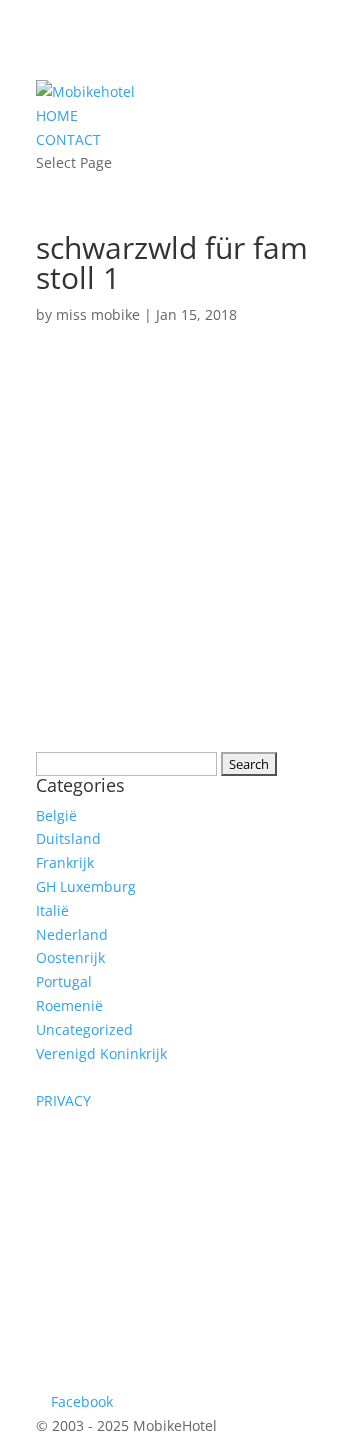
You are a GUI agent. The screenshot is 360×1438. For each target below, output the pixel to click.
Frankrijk (65, 862)
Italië (52, 910)
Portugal (64, 981)
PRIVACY (63, 1100)
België (56, 815)
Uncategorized (84, 1029)
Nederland (72, 934)
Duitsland (68, 838)
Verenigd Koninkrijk (101, 1053)
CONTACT (68, 139)
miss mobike (98, 314)
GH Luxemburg (86, 886)
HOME (57, 115)
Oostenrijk (70, 957)
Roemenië (69, 1005)
